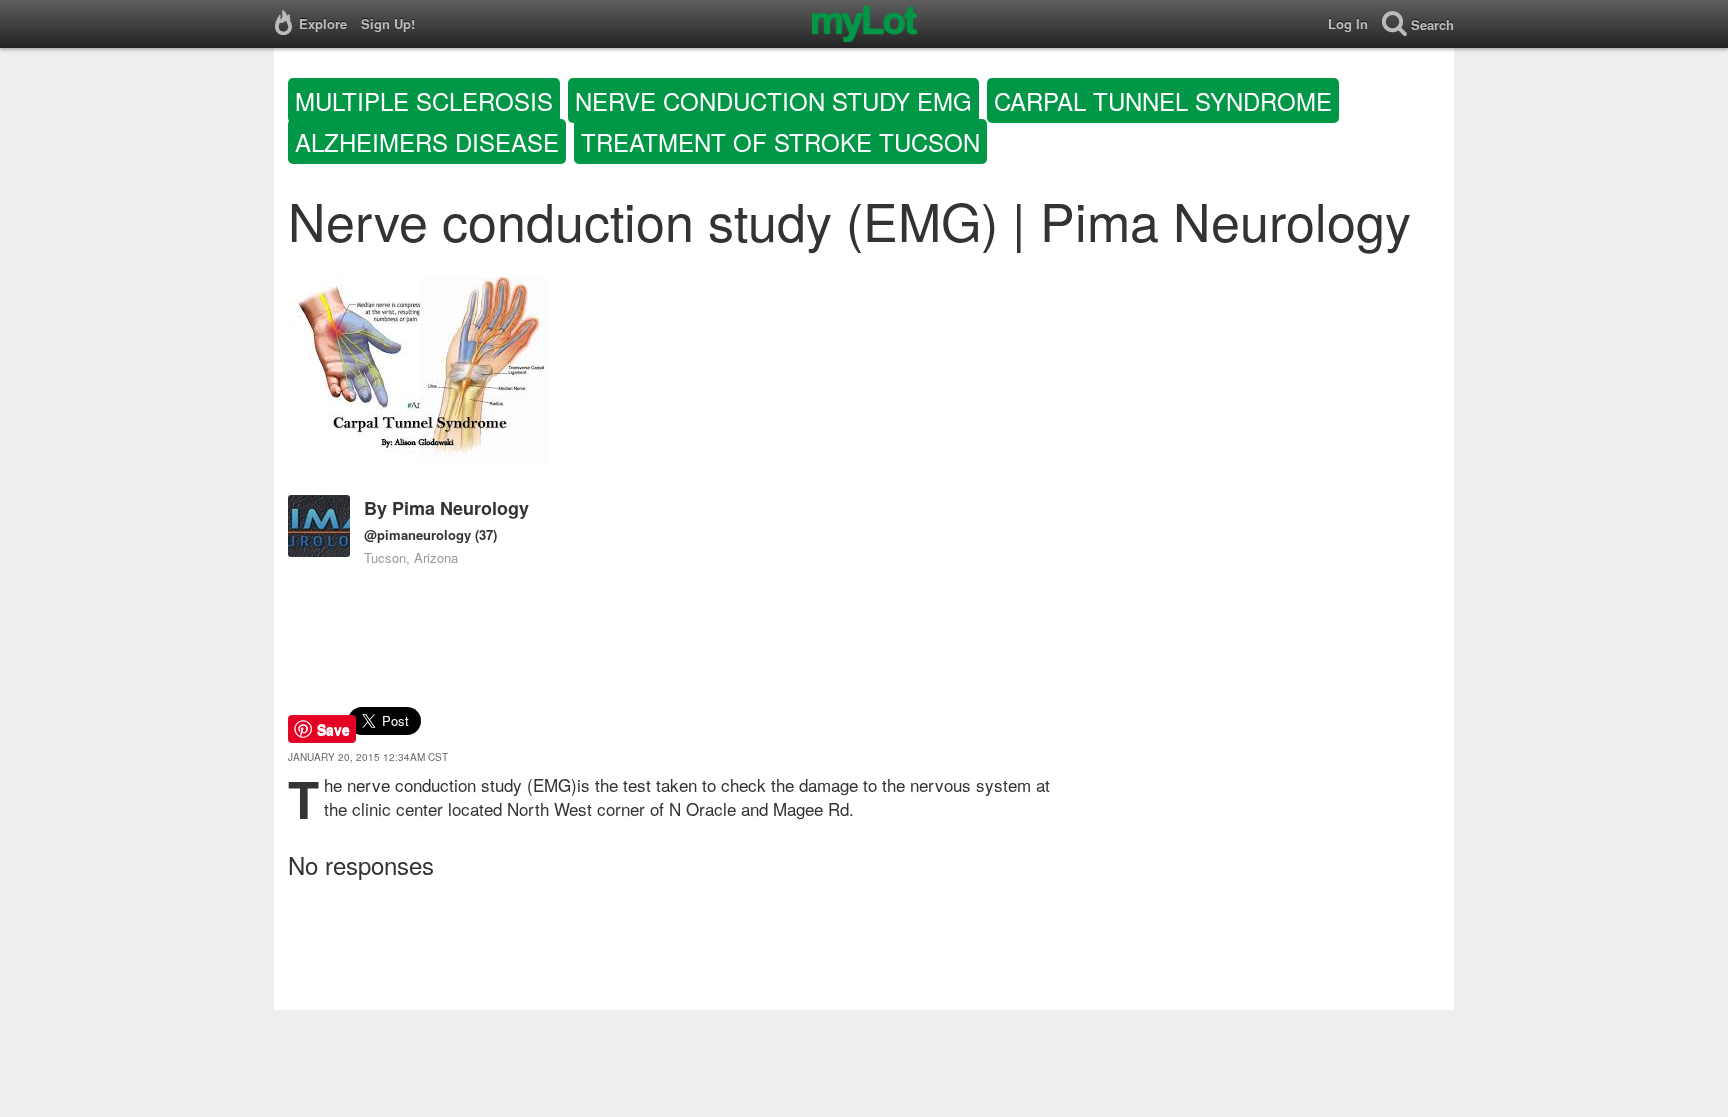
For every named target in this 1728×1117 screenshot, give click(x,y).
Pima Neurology (460, 508)
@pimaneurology (417, 534)
